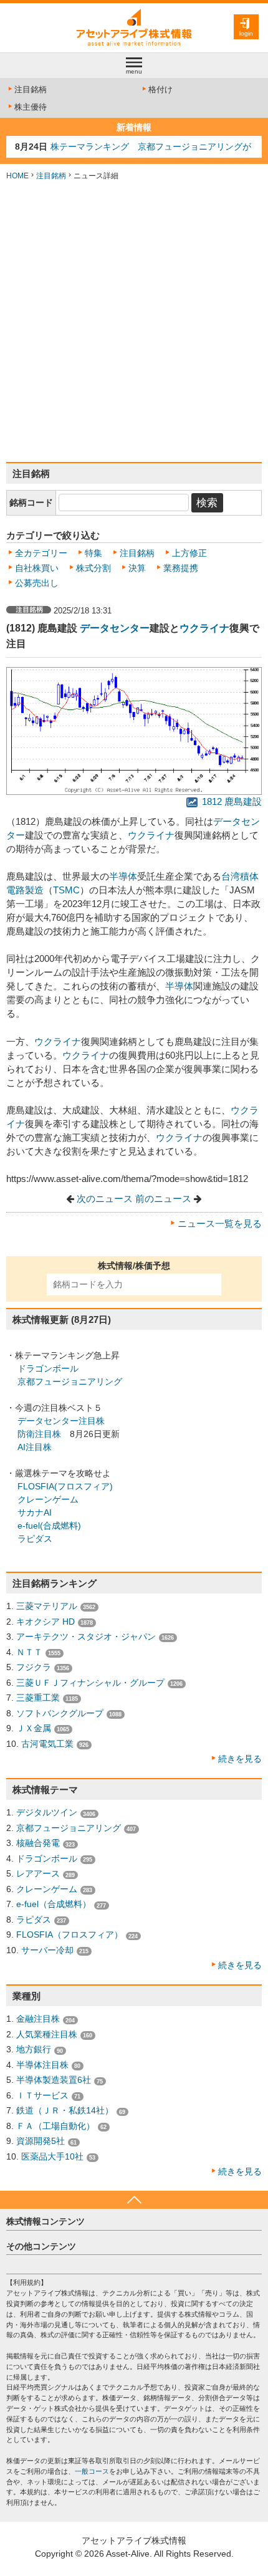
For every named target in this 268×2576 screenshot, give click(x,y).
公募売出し (37, 583)
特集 (93, 553)
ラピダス (35, 1539)
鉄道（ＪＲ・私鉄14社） (65, 2110)
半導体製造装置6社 (54, 2080)
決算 (137, 568)
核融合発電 (38, 1843)
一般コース (92, 2471)
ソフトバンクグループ (60, 1713)
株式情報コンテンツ (45, 2221)
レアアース (38, 1873)
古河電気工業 (47, 1744)
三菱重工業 (38, 1698)
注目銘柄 (31, 89)
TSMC (66, 890)
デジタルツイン (47, 1812)
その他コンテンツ (41, 2246)
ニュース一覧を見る (220, 1224)
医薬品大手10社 (52, 2156)
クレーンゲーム (48, 1499)
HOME (17, 176)
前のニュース (163, 1199)
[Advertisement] (134, 322)
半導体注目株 (42, 2065)
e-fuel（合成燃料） (54, 1904)
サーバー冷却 (47, 1950)
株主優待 (31, 107)
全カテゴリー (41, 553)
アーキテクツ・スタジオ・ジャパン (86, 1636)
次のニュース (105, 1199)
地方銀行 (34, 2049)
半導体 (123, 877)
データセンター (115, 628)
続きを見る (240, 1759)
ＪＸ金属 (34, 1728)
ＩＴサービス (42, 2095)
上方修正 (189, 553)
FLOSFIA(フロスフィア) (65, 1486)
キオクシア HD (45, 1622)
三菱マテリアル (47, 1606)
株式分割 (93, 568)
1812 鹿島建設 (231, 802)
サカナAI (35, 1512)
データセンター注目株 (61, 1421)
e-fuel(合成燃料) (49, 1526)
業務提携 (181, 568)
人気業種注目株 (47, 2034)
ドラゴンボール (48, 1368)
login (246, 33)
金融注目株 (38, 2019)
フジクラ (34, 1667)
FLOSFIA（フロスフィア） (69, 1934)
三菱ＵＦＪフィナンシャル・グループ (90, 1683)
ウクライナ (204, 628)
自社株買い (37, 568)
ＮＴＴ (29, 1652)
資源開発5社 (41, 2141)
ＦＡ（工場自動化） (55, 2126)
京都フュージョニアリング (70, 1382)
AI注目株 (35, 1447)
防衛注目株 (39, 1434)
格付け (160, 89)
